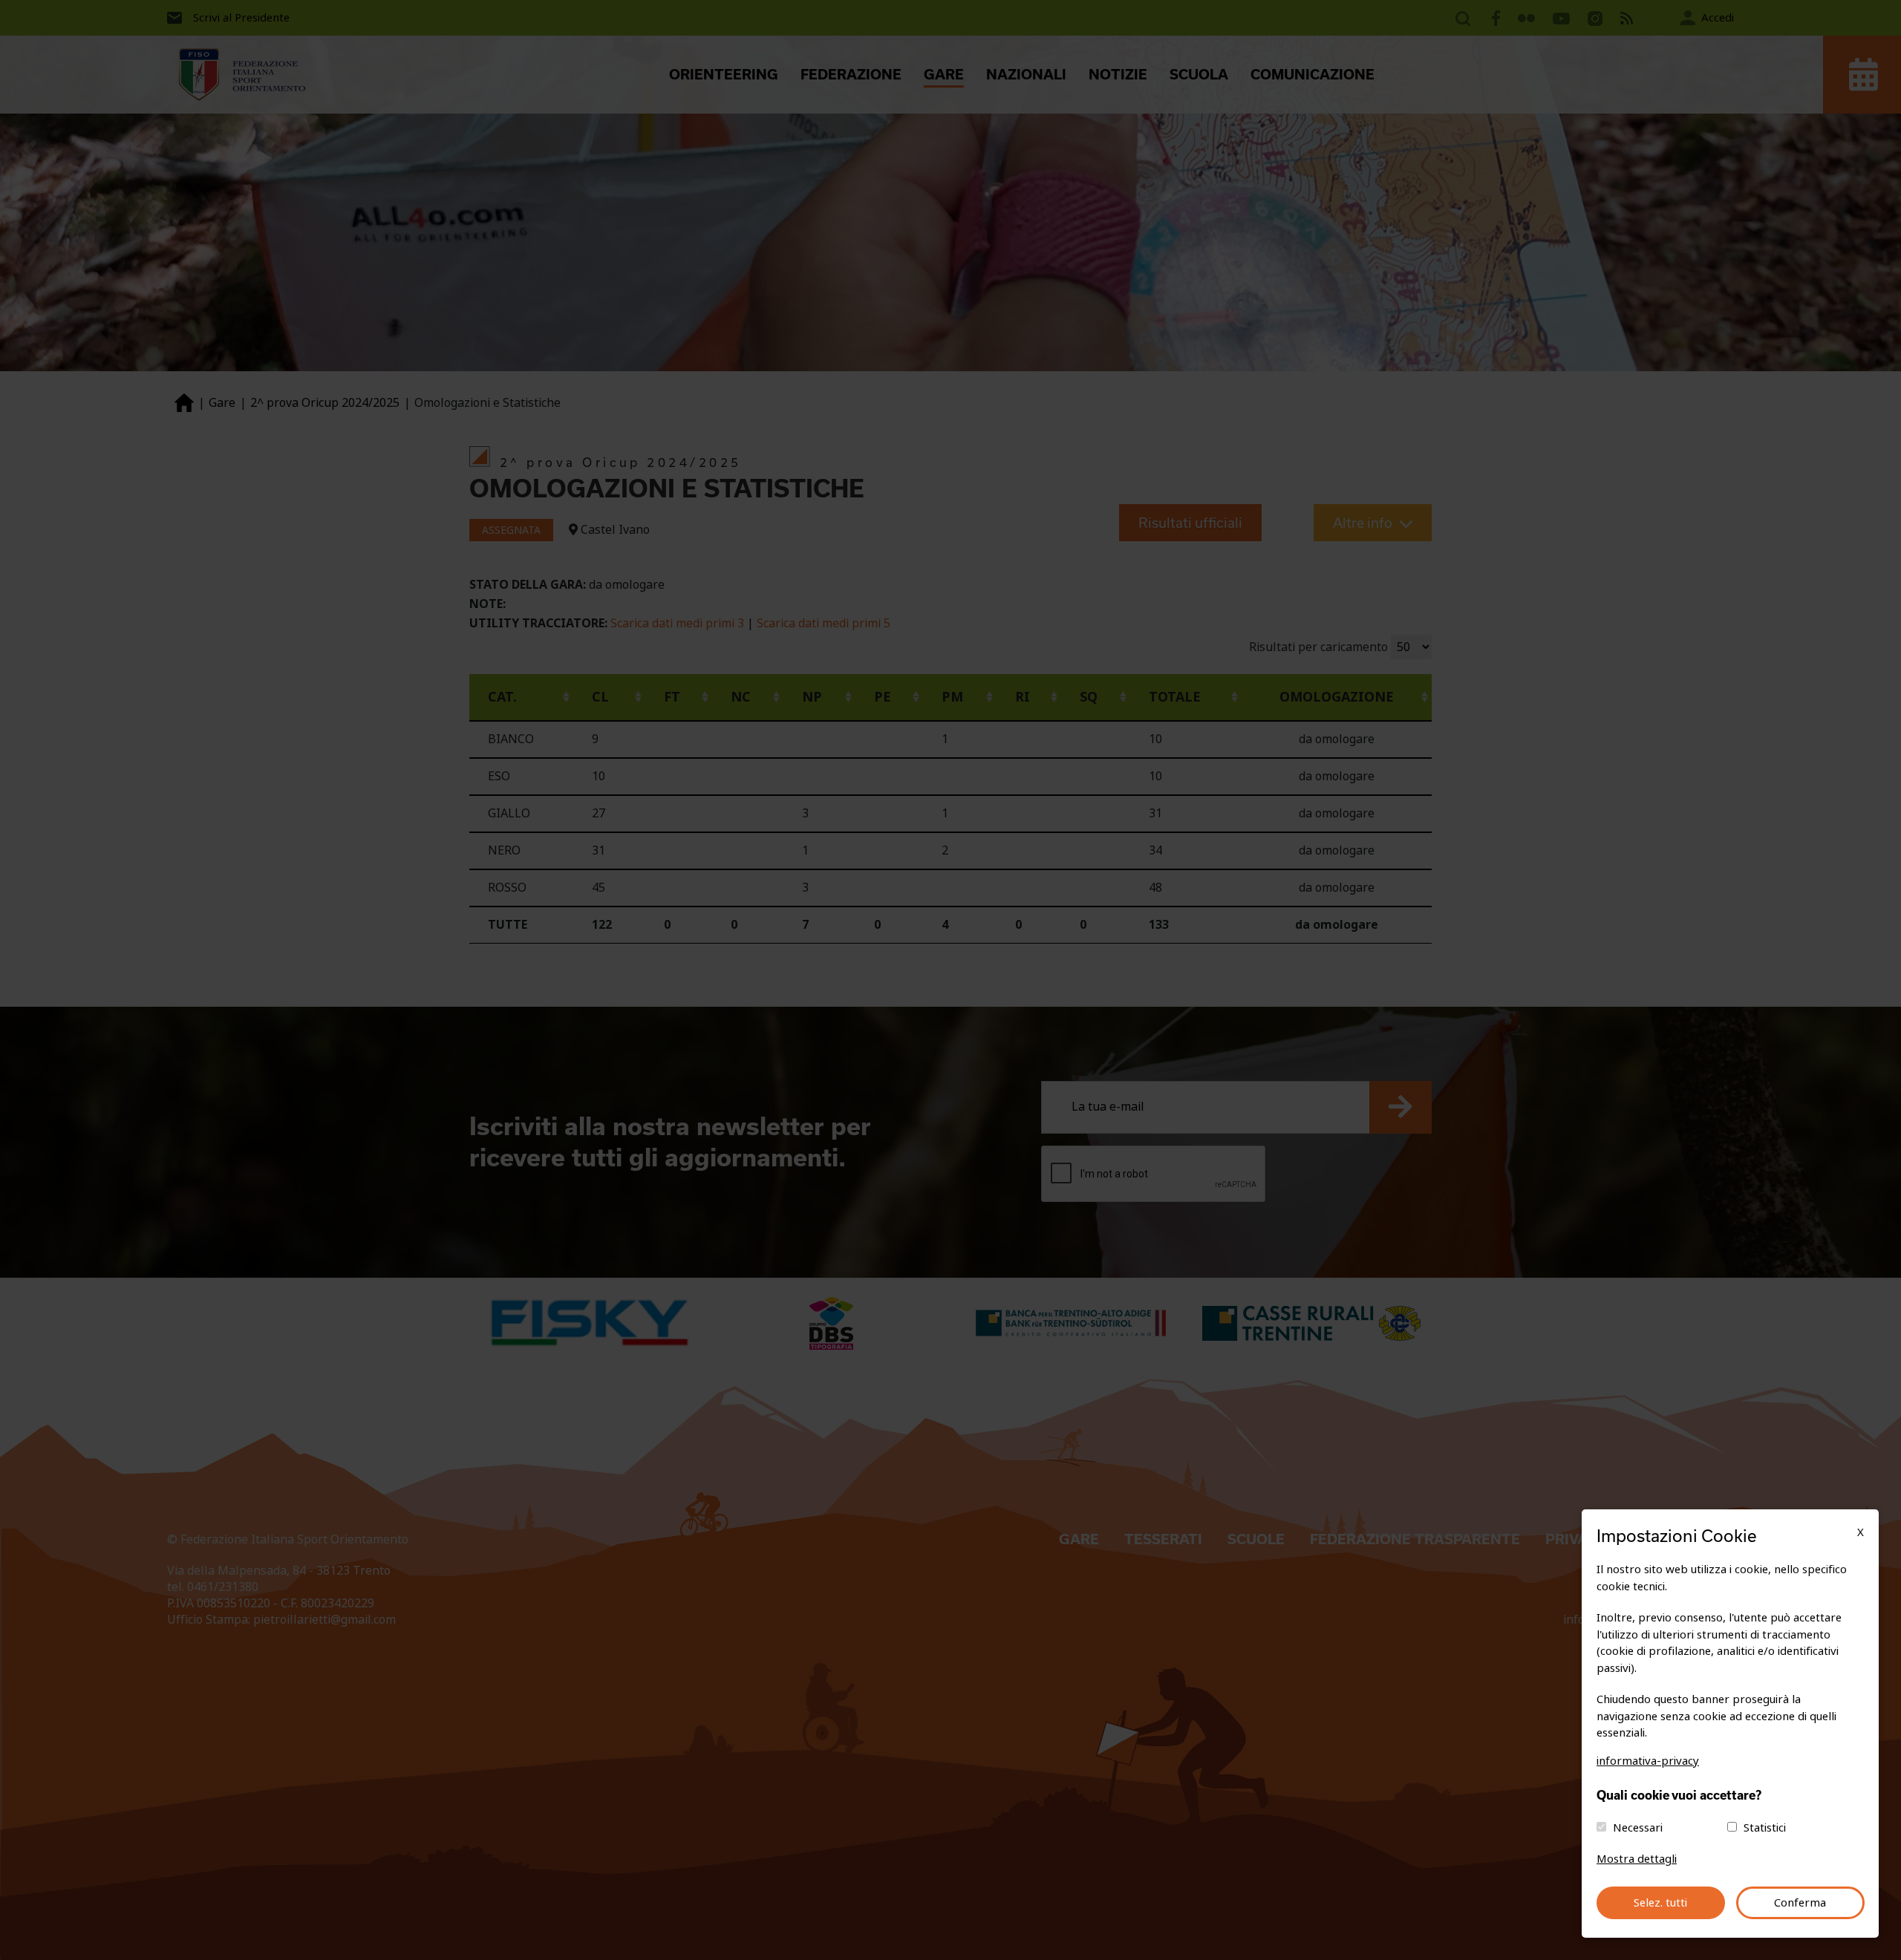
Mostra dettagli (1637, 1859)
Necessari (1638, 1828)
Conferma (1800, 1903)
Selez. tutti (1660, 1903)
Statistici (1765, 1828)
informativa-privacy (1648, 1761)
